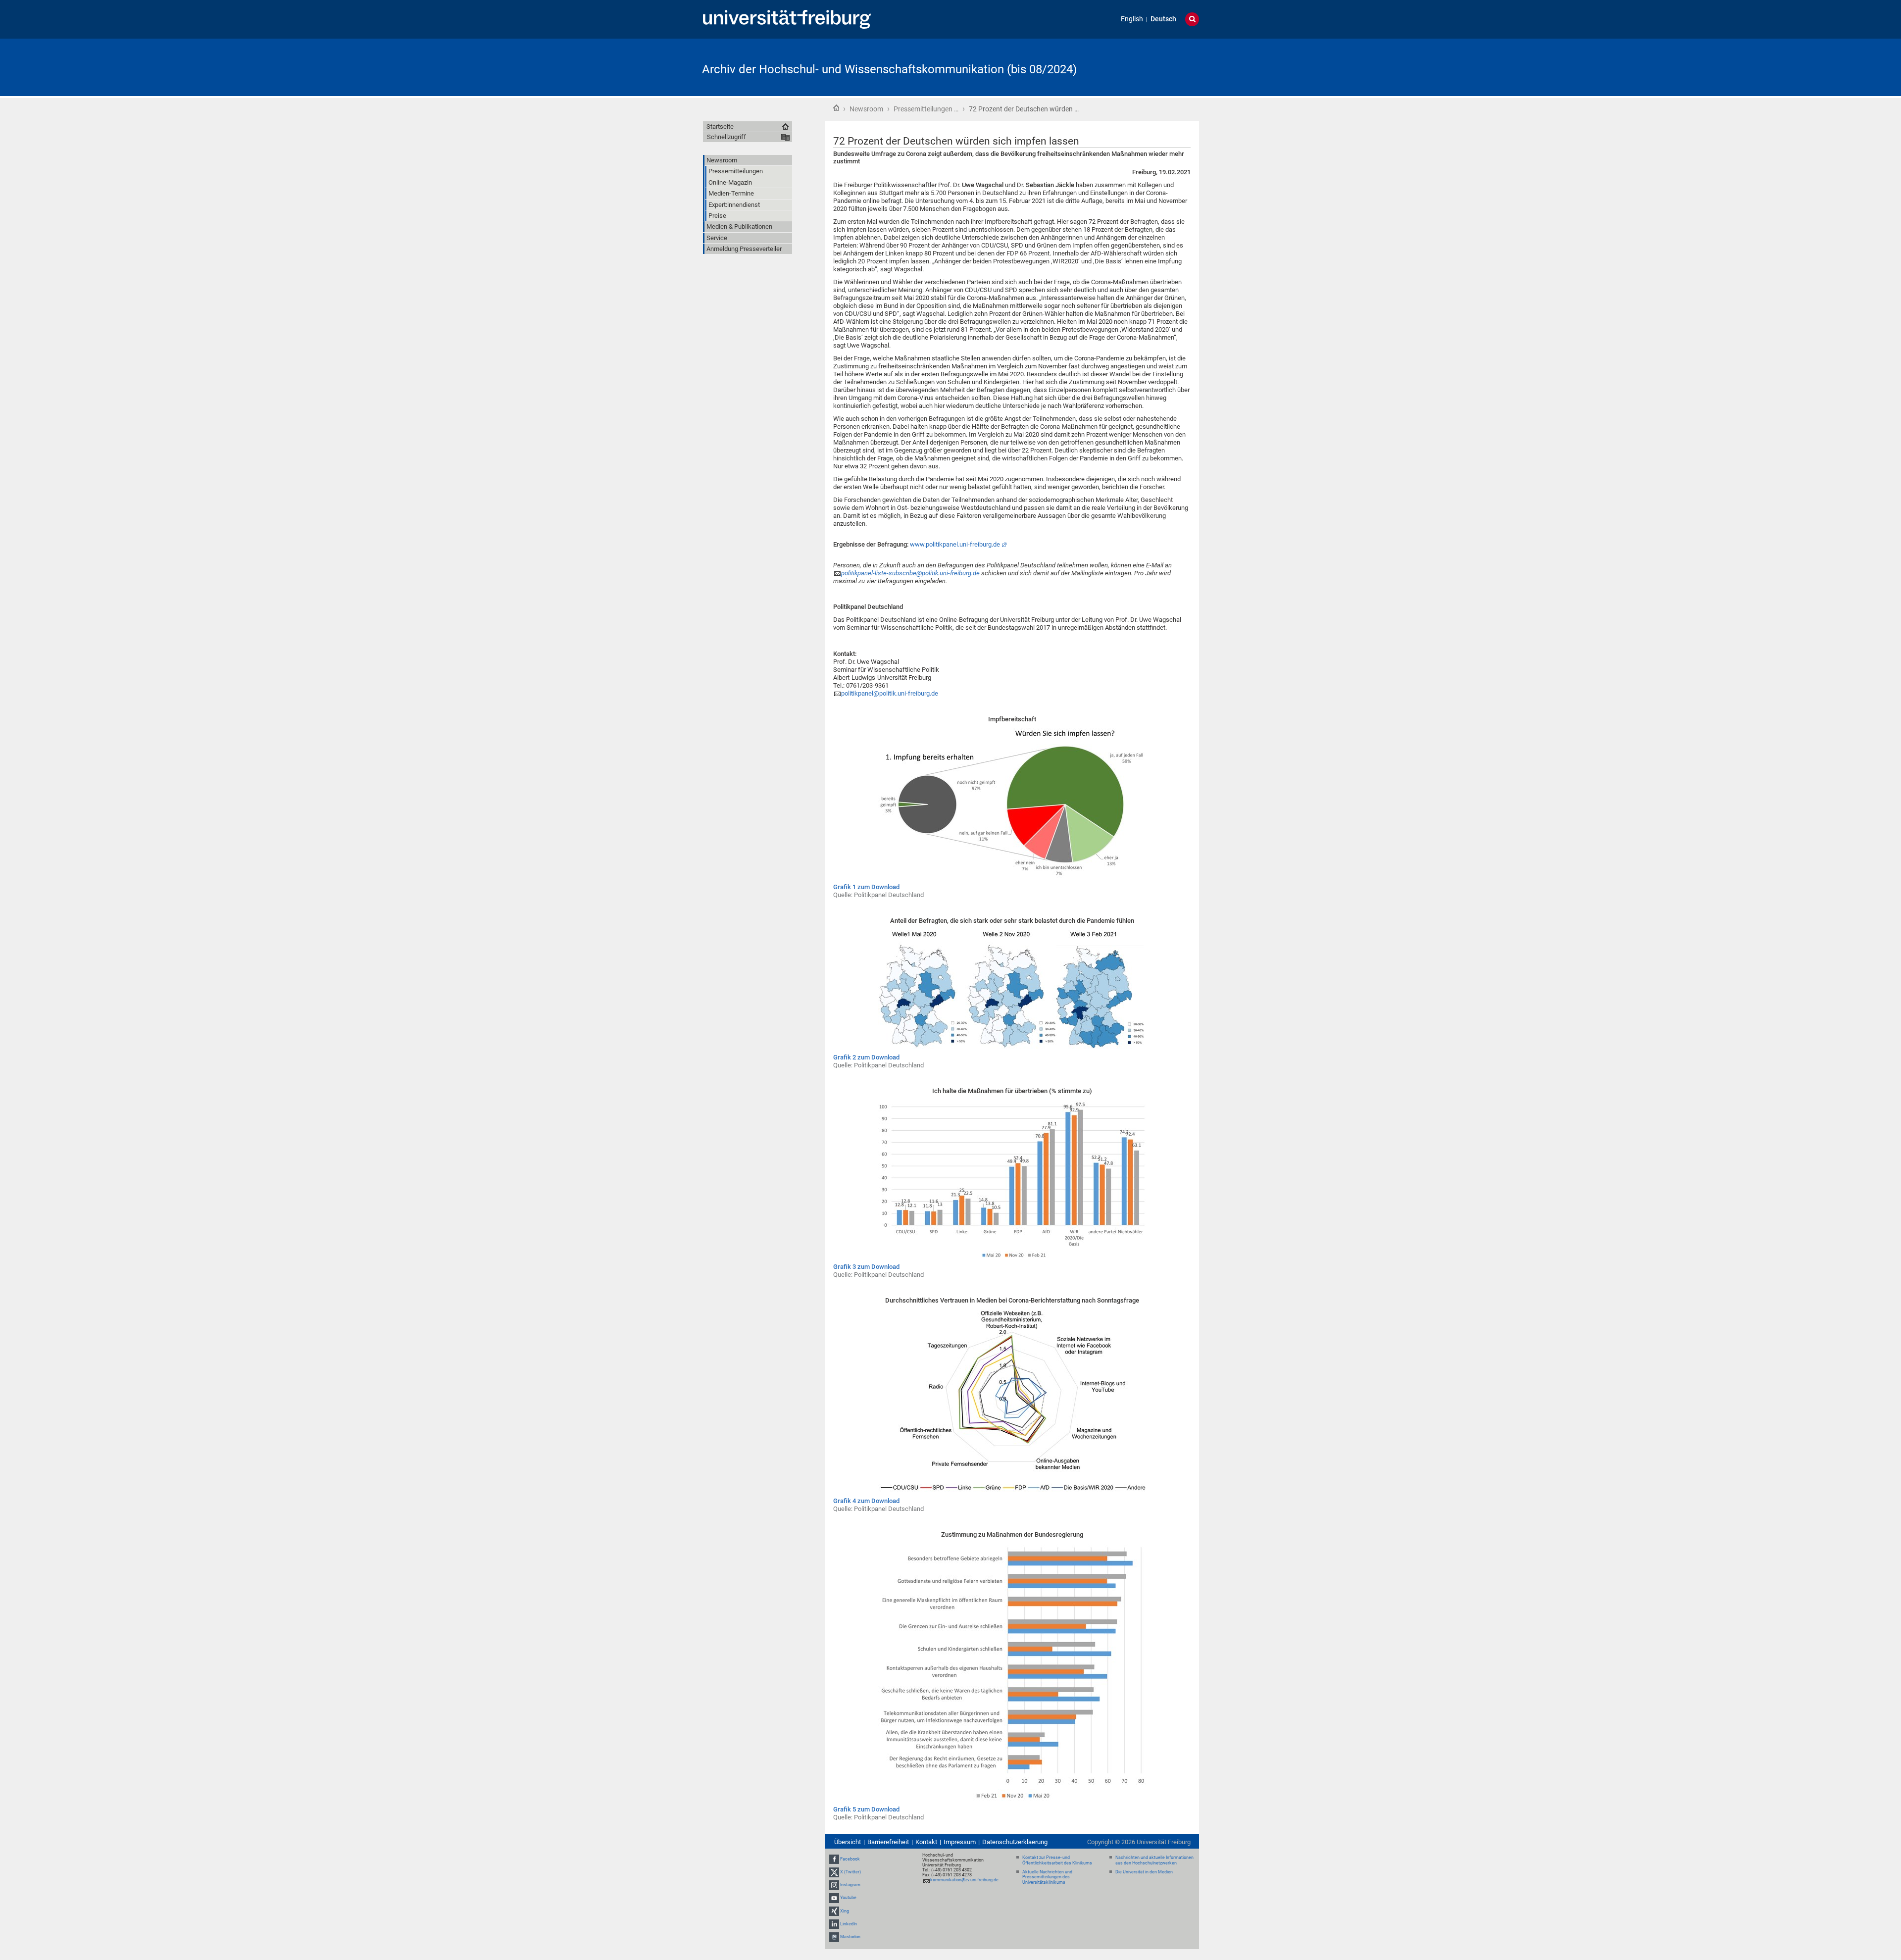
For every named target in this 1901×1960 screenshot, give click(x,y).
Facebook (850, 1859)
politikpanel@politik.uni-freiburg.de (890, 693)
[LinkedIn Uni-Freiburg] (834, 1924)
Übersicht (848, 1842)
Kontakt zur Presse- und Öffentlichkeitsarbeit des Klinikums (1057, 1860)
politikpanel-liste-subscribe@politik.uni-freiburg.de (910, 573)
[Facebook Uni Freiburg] (834, 1859)
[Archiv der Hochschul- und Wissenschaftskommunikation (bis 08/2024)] (1151, 67)
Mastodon (850, 1937)
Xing (845, 1911)
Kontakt (926, 1842)
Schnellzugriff (726, 137)
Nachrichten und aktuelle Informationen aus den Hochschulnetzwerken (1154, 1860)
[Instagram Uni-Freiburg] (834, 1885)
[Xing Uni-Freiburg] (834, 1911)
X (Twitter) (850, 1872)
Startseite (836, 108)
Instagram (850, 1885)
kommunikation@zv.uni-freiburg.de (964, 1880)
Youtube (848, 1898)
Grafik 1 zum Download (866, 887)
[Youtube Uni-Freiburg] (834, 1898)
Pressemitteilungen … (926, 109)
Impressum (960, 1842)
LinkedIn (849, 1924)
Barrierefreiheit (888, 1842)
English (1132, 19)
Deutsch (1163, 19)
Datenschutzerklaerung (1015, 1842)
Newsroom (866, 109)
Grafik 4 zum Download (866, 1501)
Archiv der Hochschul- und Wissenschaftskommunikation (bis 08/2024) (889, 69)
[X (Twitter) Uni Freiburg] (834, 1872)
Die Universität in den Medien (1144, 1872)
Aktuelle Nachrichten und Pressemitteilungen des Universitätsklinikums (1047, 1877)
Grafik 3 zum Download (866, 1267)
